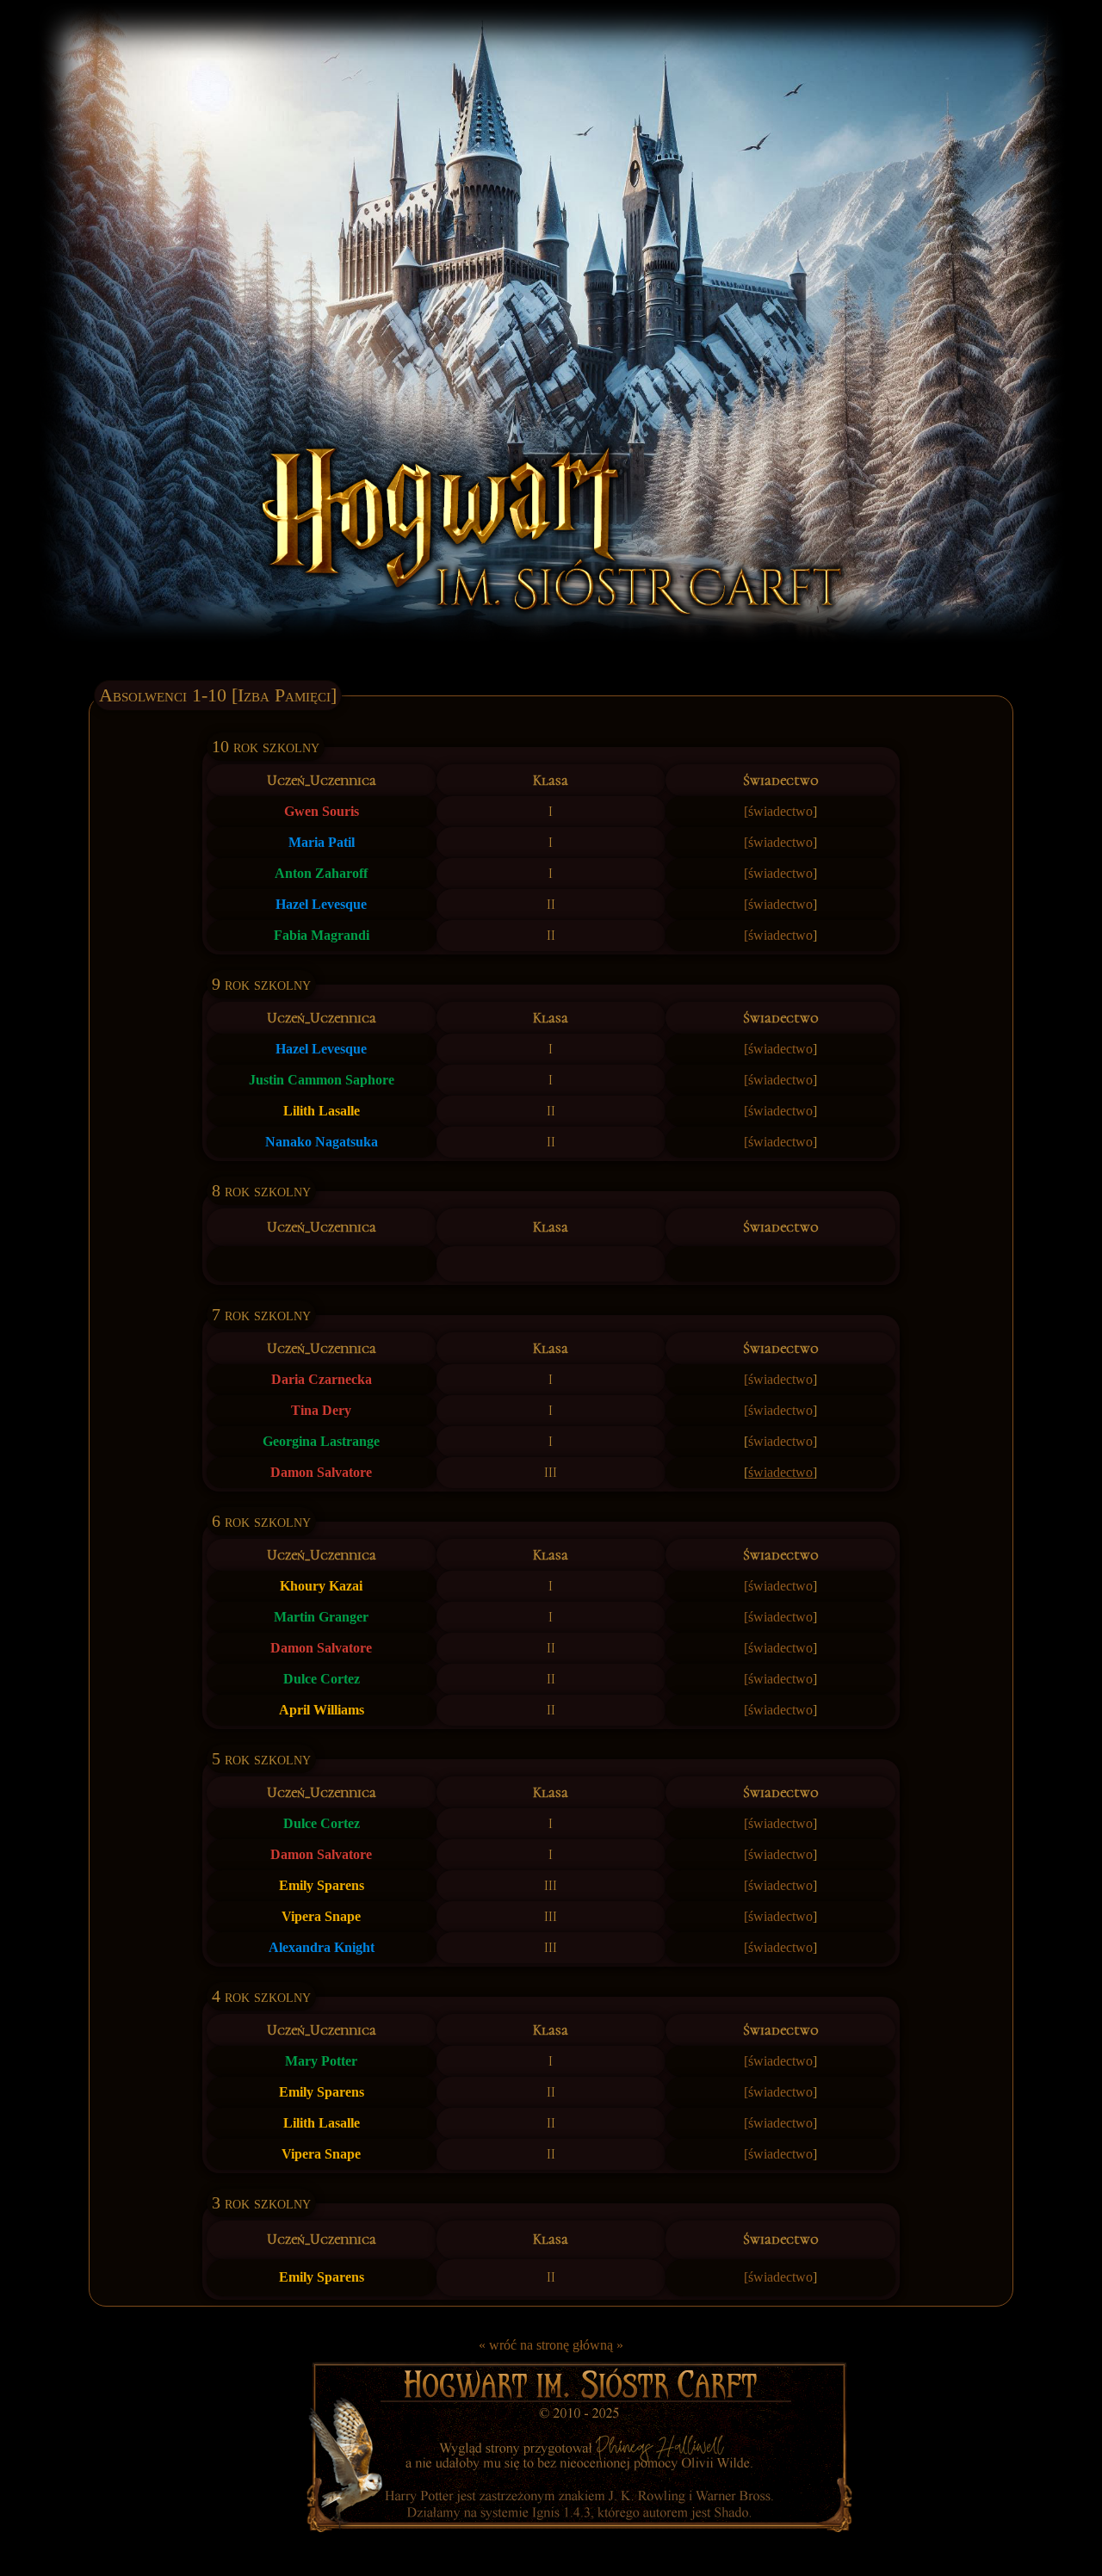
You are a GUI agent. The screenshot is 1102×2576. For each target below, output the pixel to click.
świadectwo (780, 811)
